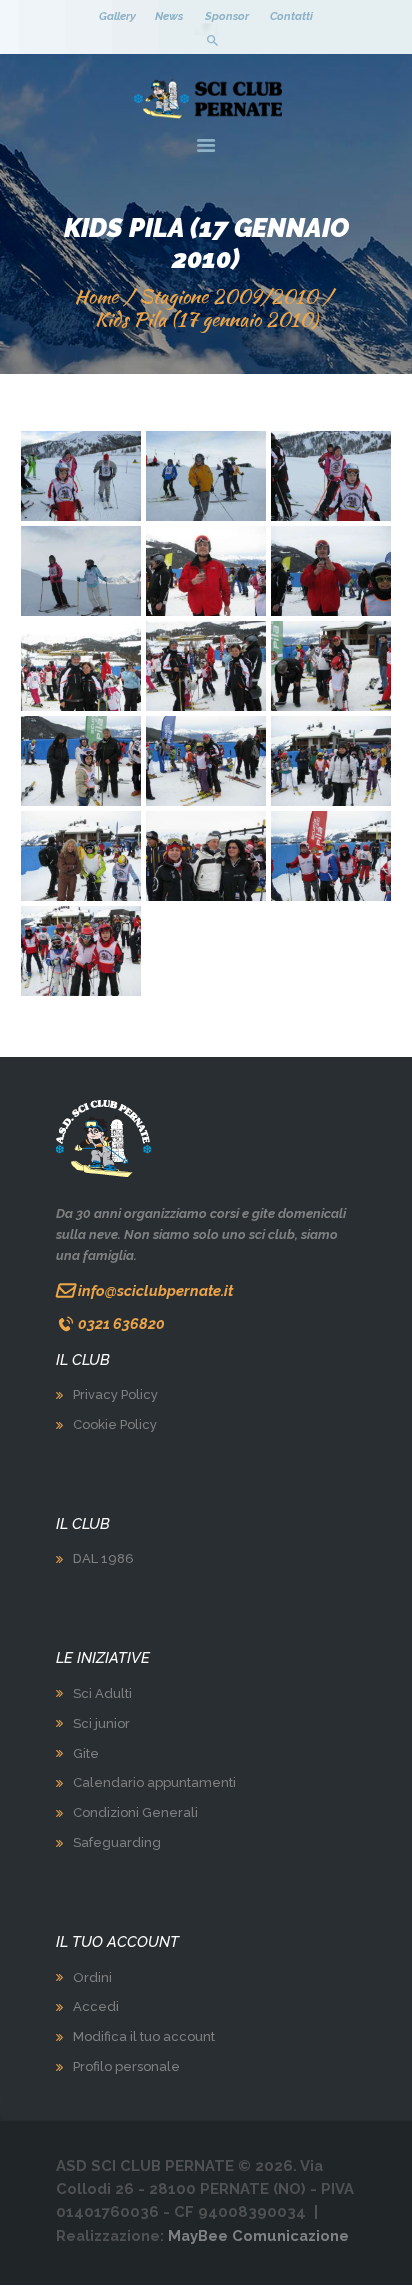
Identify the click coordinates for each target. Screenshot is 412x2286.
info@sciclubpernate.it (155, 1290)
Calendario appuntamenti (154, 1782)
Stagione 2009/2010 (228, 296)
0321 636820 (121, 1323)
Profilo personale (126, 2066)
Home (96, 296)
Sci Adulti (102, 1693)
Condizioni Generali (135, 1812)
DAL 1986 (103, 1558)
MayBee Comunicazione (258, 2235)
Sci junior (101, 1723)
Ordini (92, 1977)
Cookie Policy (115, 1424)
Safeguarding (117, 1842)
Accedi (96, 2006)
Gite (86, 1753)
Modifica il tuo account (144, 2036)
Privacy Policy (115, 1394)
